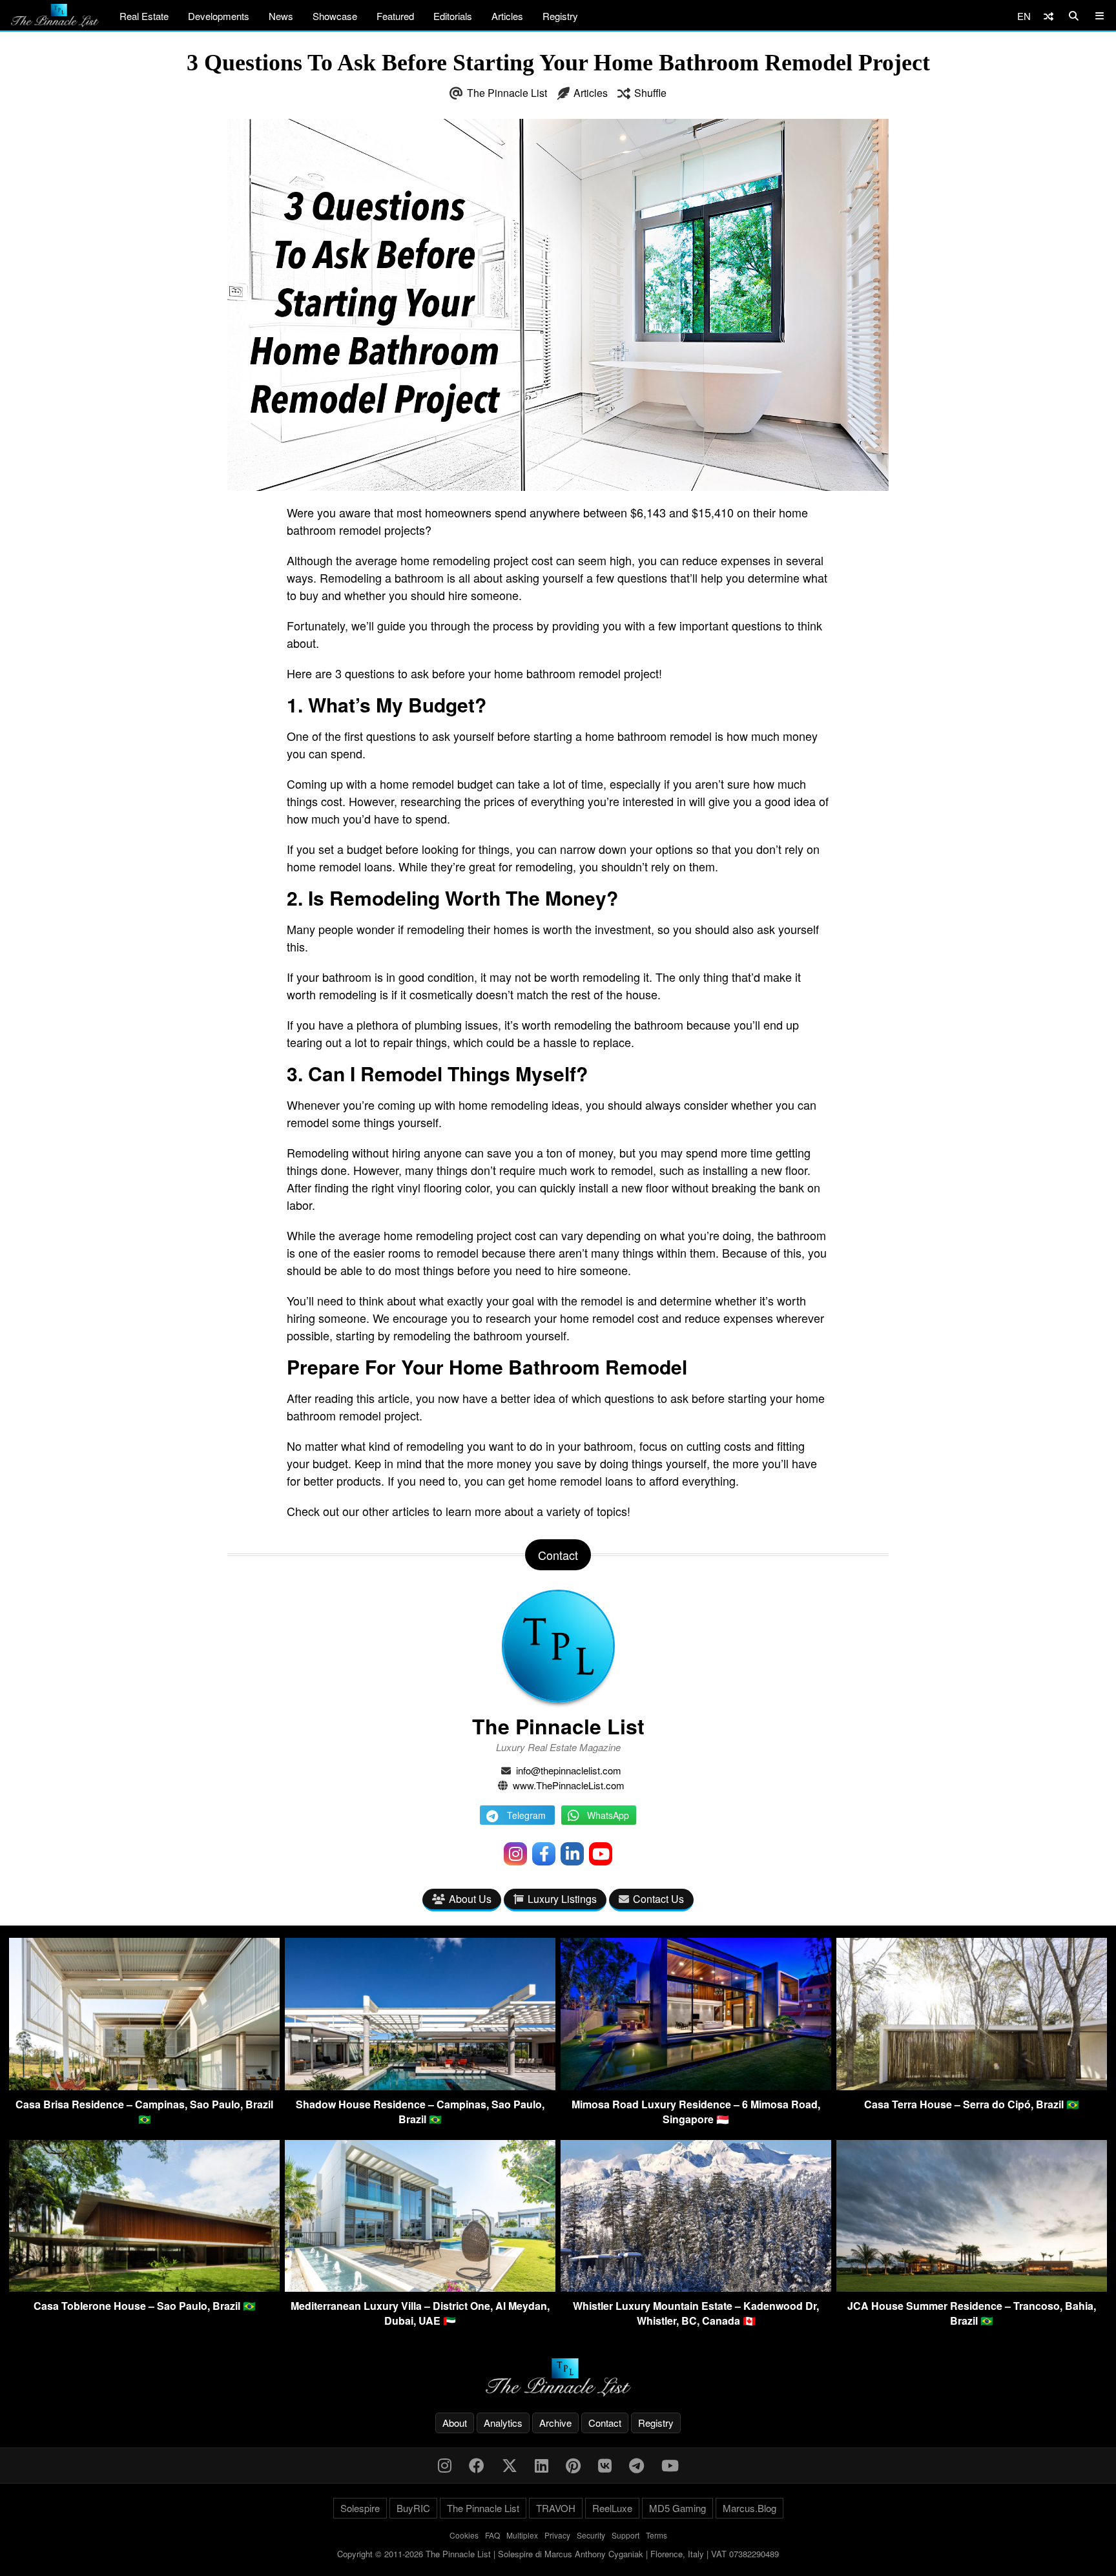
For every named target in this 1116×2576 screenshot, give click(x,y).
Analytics (503, 2423)
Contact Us (658, 1899)
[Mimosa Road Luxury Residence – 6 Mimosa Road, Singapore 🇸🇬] (696, 2086)
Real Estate (144, 16)
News (281, 16)
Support (625, 2535)
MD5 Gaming (677, 2508)
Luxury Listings (562, 1899)
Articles (507, 16)
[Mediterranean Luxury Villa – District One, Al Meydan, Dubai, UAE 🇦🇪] (420, 2288)
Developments (219, 16)
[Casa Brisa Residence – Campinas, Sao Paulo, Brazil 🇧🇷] (144, 2086)
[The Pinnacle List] (558, 2377)
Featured (395, 16)
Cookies (464, 2535)
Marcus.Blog (749, 2508)
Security (591, 2535)
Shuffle (650, 93)
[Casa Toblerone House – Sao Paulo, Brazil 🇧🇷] (144, 2288)
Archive (555, 2423)
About (455, 2423)
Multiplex (522, 2535)
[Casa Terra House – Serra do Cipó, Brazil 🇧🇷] (972, 2086)
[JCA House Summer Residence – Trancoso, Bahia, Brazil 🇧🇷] (972, 2288)
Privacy (557, 2535)
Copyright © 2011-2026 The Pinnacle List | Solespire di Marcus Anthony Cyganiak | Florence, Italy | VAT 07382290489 (558, 2554)
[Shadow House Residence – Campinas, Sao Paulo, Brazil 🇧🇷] (420, 2086)
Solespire (360, 2508)
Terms (656, 2535)
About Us (470, 1899)
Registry (560, 16)
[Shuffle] (1049, 16)
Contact (605, 2423)
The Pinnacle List (507, 93)
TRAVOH (556, 2508)
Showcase (335, 16)
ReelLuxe (612, 2508)
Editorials (453, 16)
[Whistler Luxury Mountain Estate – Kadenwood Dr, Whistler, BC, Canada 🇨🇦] (696, 2288)
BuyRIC (413, 2508)
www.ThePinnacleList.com (569, 1785)
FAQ (492, 2535)
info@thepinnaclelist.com (569, 1770)
